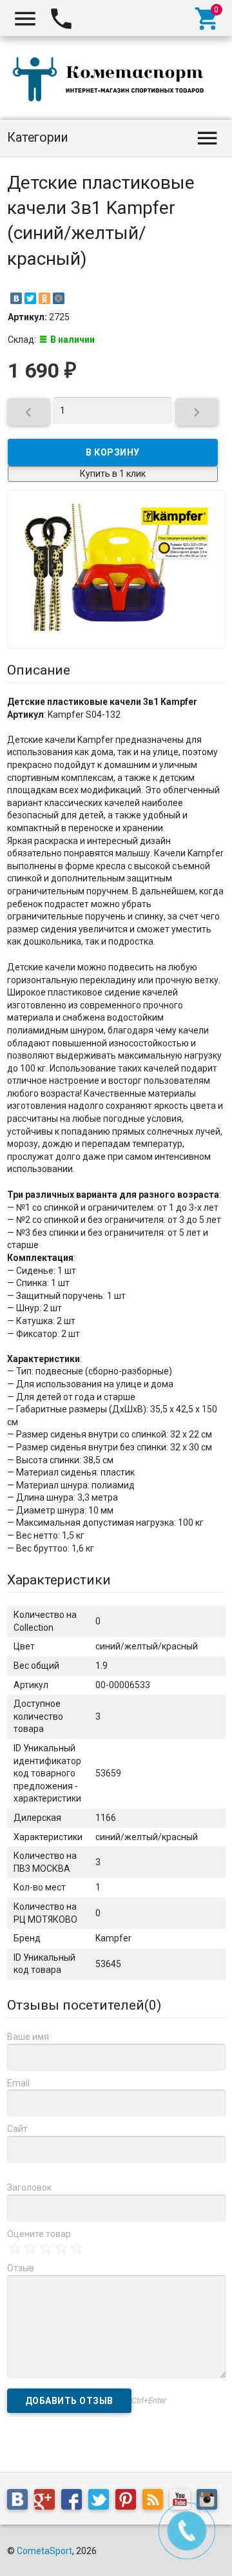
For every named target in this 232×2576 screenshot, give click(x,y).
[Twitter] (30, 298)
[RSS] (156, 2502)
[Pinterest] (129, 2502)
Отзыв (21, 2268)
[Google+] (48, 2502)
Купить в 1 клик (113, 474)
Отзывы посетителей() (84, 2005)
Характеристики (59, 1580)
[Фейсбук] (75, 2502)
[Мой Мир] (59, 298)
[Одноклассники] (44, 298)
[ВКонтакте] (16, 298)
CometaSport (44, 2551)
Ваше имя (28, 2037)
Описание (39, 670)
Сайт (17, 2129)
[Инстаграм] (210, 2502)
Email (18, 2083)
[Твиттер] (102, 2502)
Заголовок (29, 2187)
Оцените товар (39, 2234)
